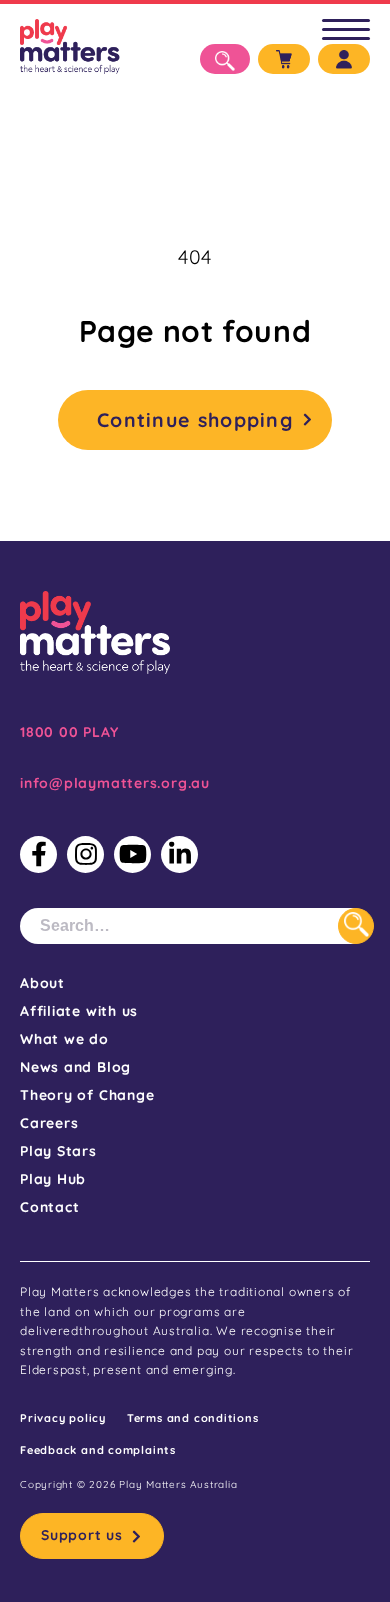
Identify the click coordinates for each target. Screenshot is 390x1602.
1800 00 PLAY (69, 732)
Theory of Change (87, 1095)
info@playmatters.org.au (115, 783)
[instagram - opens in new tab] (85, 854)
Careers (49, 1123)
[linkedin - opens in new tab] (179, 854)
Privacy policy (63, 1418)
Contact (49, 1207)
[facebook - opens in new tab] (38, 854)
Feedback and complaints (98, 1450)
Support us (82, 1535)
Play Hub (53, 1179)
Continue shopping (195, 419)
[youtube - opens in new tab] (132, 854)
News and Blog (75, 1067)
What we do (64, 1039)
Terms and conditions (193, 1418)
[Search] (356, 926)
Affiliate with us (79, 1011)
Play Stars (58, 1151)
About (42, 983)
